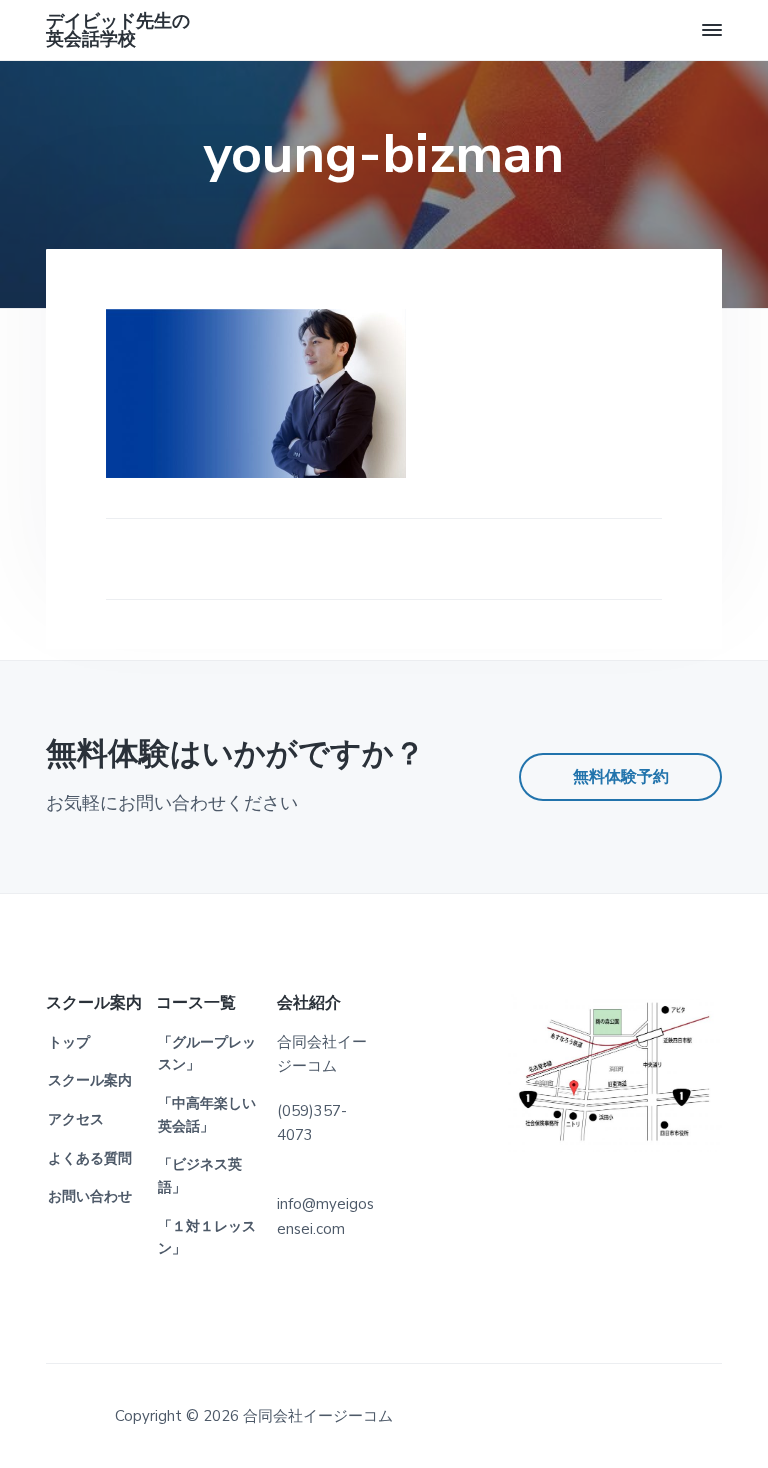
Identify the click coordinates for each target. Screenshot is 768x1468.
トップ (69, 1042)
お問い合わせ (90, 1196)
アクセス (76, 1119)
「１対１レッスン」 (207, 1238)
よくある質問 (90, 1158)
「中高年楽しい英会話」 (207, 1115)
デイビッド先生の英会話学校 (118, 30)
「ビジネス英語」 (200, 1176)
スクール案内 (90, 1080)
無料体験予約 (621, 777)
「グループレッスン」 (207, 1054)
